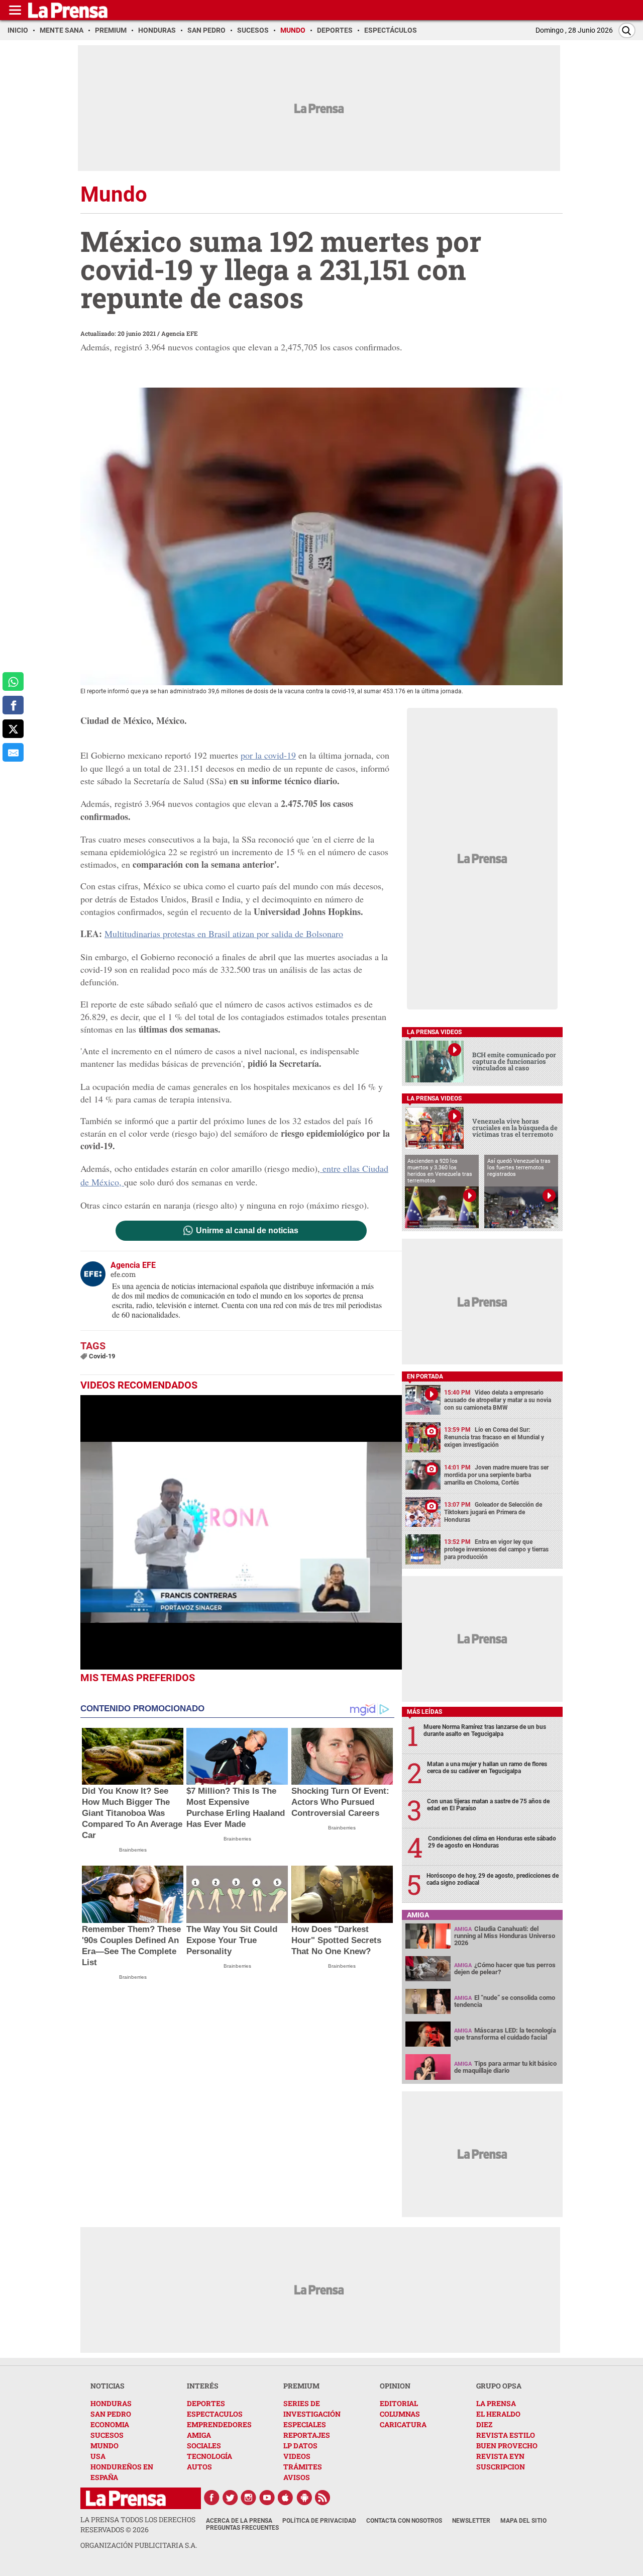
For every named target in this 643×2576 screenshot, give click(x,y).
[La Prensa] (126, 2498)
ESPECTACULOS (215, 2414)
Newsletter (471, 2521)
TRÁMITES (303, 2467)
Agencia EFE (180, 333)
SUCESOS (107, 2435)
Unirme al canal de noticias (247, 1231)
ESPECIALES (305, 2424)
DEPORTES (206, 2403)
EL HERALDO (498, 2414)
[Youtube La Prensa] (267, 2498)
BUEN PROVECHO (507, 2446)
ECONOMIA (110, 2424)
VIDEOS (297, 2456)
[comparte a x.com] (13, 729)
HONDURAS (111, 2403)
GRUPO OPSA (499, 2386)
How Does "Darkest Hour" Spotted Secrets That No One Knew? (336, 1940)
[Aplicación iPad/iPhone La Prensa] (286, 2498)
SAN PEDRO (111, 2414)
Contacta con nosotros (404, 2521)
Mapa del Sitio (523, 2521)
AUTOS (199, 2467)
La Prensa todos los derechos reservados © (138, 2524)
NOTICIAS (108, 2386)
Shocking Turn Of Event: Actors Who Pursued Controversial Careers (340, 1802)
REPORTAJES (307, 2435)
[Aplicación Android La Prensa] (304, 2498)
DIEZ (484, 2424)
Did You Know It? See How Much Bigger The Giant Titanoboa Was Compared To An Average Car (132, 1813)
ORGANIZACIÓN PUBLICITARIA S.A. (139, 2545)
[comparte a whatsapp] (13, 681)
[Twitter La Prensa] (230, 2498)
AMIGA (199, 2435)
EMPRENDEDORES (219, 2424)
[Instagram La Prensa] (249, 2498)
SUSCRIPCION (501, 2467)
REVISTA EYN (500, 2456)
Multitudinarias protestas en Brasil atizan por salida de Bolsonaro (224, 934)
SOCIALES (204, 2446)
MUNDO (104, 2446)
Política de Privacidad (319, 2521)
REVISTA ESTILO (506, 2435)
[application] (241, 1532)
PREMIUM (301, 2386)
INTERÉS (203, 2386)
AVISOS (297, 2477)
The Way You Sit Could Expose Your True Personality (232, 1940)
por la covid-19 (268, 755)
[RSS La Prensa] (323, 2498)
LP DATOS (300, 2446)
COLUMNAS (400, 2414)
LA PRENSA (496, 2403)
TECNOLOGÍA (209, 2456)
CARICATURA (403, 2424)
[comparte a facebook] (13, 705)
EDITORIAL (399, 2403)
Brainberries (133, 1850)
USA (98, 2456)
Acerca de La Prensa (239, 2521)
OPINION (395, 2386)
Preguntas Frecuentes (242, 2528)
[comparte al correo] (13, 752)
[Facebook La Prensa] (211, 2498)
